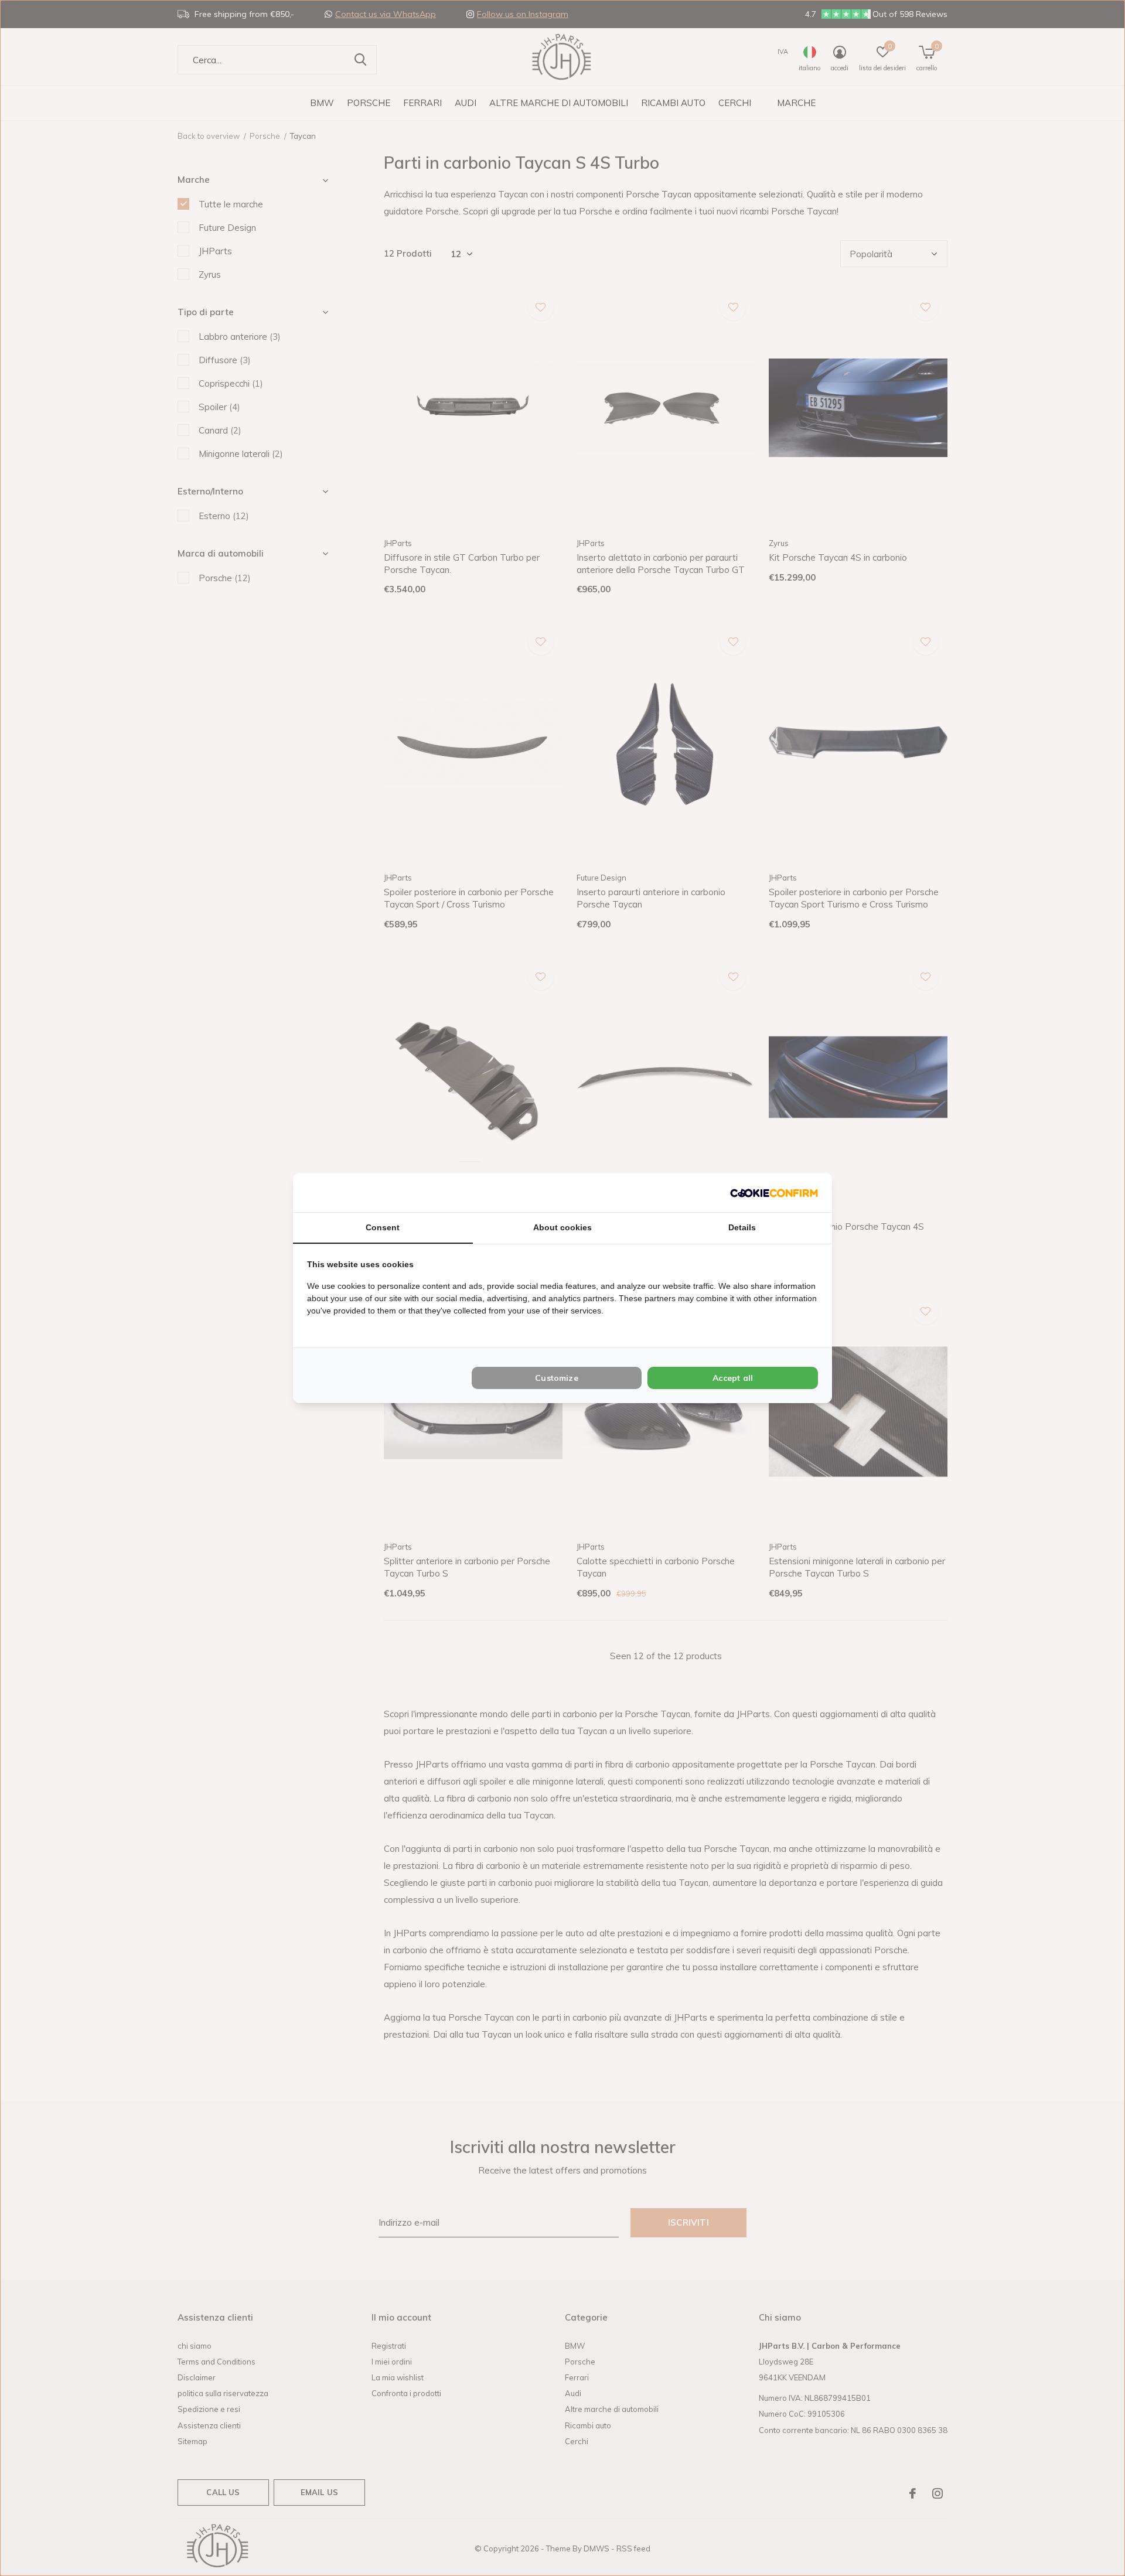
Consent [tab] (383, 1227)
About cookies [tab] (562, 1227)
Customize (557, 1378)
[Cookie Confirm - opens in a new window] (774, 1193)
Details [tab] (742, 1227)
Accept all (733, 1378)
